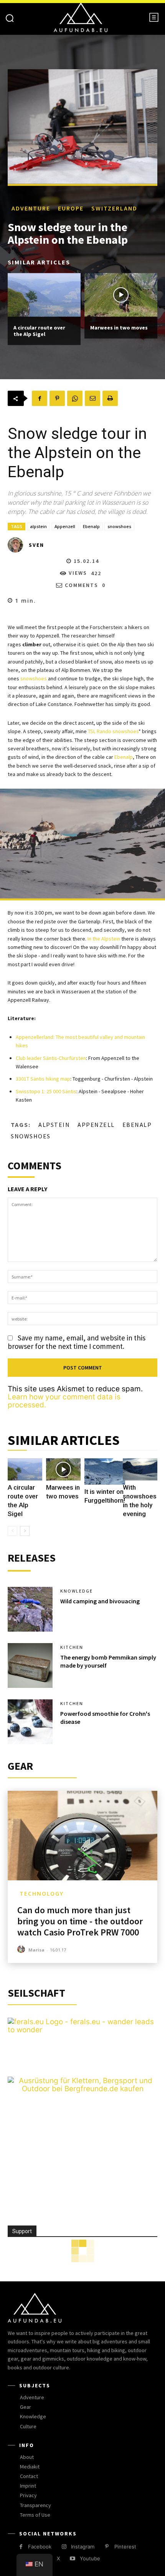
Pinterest (125, 2547)
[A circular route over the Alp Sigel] (44, 295)
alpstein (38, 526)
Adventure (31, 208)
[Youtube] (72, 2559)
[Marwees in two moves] (121, 295)
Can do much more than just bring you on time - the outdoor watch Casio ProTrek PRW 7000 (80, 1921)
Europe (71, 208)
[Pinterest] (57, 398)
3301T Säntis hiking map (43, 1079)
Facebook (40, 2547)
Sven (36, 545)
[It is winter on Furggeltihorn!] (105, 1471)
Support (22, 2231)
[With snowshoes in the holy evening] (140, 1470)
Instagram (83, 2547)
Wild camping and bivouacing (100, 1601)
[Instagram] (64, 2547)
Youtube (90, 2558)
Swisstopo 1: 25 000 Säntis (46, 1091)
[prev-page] (12, 1531)
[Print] (110, 398)
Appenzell (65, 526)
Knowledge (77, 1591)
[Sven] (18, 545)
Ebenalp (91, 526)
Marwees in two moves (119, 328)
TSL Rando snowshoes (113, 731)
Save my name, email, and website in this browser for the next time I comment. (77, 1342)
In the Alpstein (104, 939)
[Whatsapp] (75, 398)
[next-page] (25, 1531)
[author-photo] (22, 1949)
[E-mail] (92, 398)
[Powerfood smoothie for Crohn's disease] (30, 1722)
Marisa (36, 1950)
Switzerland (114, 208)
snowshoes (119, 526)
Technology (42, 1894)
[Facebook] (40, 398)
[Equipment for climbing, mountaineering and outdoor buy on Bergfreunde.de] (82, 2089)
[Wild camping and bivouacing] (30, 1609)
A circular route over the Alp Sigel (39, 331)
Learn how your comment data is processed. (64, 1401)
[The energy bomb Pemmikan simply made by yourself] (30, 1665)
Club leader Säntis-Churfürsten (51, 1058)
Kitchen (72, 1647)
